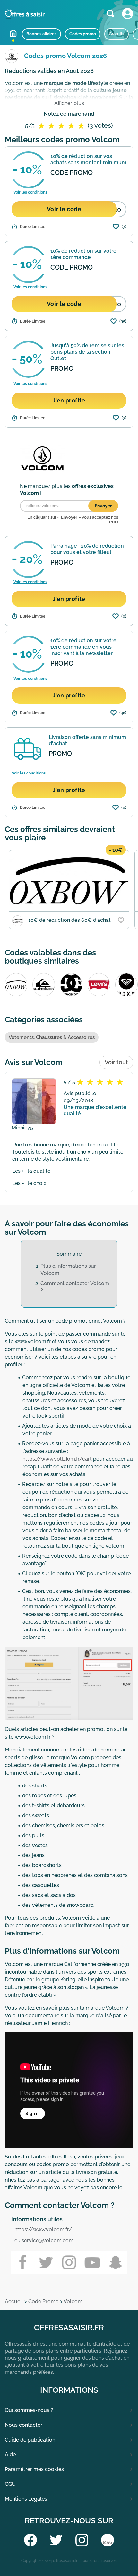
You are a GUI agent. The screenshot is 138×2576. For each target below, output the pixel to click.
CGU (10, 2484)
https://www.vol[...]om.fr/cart (57, 1459)
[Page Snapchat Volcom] (115, 2262)
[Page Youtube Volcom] (92, 2262)
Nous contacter (24, 2425)
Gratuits (116, 34)
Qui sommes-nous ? (29, 2410)
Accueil (13, 33)
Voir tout (116, 1062)
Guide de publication (30, 2440)
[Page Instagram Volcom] (69, 2262)
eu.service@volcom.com (44, 2240)
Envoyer (103, 506)
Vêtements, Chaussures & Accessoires (52, 1037)
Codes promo (83, 34)
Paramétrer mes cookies (34, 2469)
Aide (10, 2455)
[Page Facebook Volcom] (23, 2262)
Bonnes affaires (41, 34)
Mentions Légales (26, 2499)
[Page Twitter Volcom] (46, 2262)
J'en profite (69, 400)
